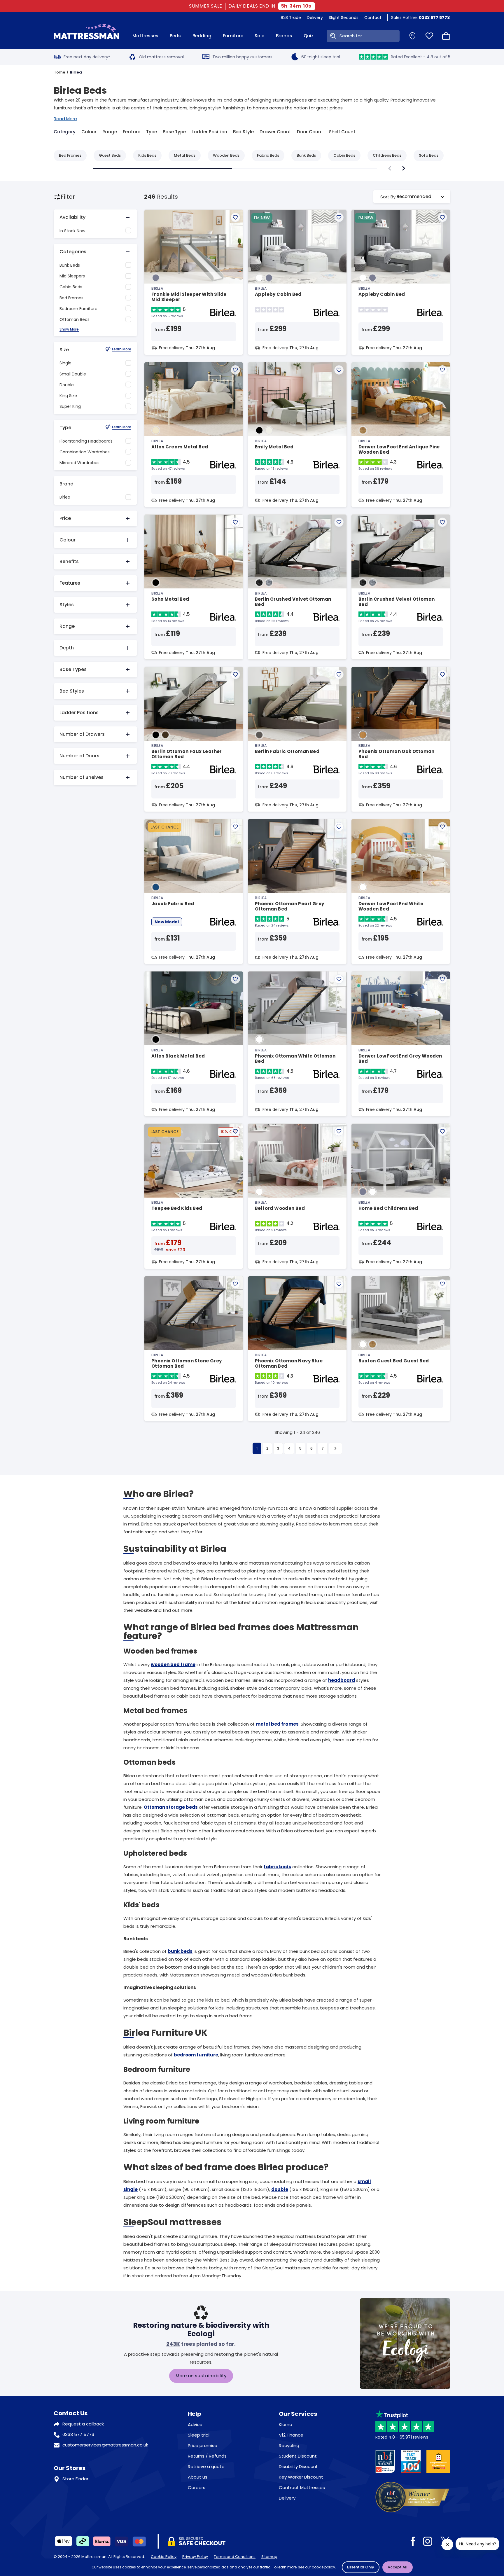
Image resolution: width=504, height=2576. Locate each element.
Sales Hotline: (420, 18)
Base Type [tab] (174, 132)
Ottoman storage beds (171, 1807)
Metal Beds (185, 155)
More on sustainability (201, 2376)
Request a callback (83, 2424)
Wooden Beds (226, 155)
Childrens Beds (387, 155)
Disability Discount (298, 2466)
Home (60, 72)
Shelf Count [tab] (342, 132)
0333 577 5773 (78, 2434)
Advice (195, 2424)
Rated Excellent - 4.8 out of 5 (421, 57)
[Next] (335, 1448)
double (280, 2189)
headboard (342, 1680)
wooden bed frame (173, 1664)
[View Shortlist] (429, 36)
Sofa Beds (429, 155)
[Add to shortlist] (235, 217)
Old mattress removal (161, 57)
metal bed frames (277, 1724)
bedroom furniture (196, 2055)
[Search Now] (332, 36)
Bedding (202, 36)
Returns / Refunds (207, 2456)
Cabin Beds (344, 155)
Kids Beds (147, 155)
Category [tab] (65, 132)
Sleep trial (199, 2435)
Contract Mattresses (302, 2487)
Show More (69, 330)
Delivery (315, 18)
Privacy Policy (195, 2557)
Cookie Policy (164, 2557)
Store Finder (75, 2479)
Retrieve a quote (206, 2466)
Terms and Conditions (235, 2557)
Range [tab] (110, 132)
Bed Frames (70, 155)
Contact (373, 18)
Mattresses (145, 36)
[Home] (86, 36)
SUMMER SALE (207, 6)
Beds (175, 36)
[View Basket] (446, 36)
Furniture (233, 36)
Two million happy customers (242, 57)
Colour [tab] (89, 132)
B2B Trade (291, 18)
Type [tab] (152, 132)
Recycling (289, 2445)
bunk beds (180, 1951)
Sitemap (269, 2557)
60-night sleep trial (321, 57)
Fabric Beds (268, 155)
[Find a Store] (412, 36)
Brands (284, 36)
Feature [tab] (132, 132)
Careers (197, 2487)
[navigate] (404, 168)
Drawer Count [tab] (275, 132)
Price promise (203, 2445)
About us (198, 2477)
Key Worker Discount (301, 2477)
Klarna (286, 2424)
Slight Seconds (344, 18)
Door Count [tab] (310, 132)
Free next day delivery (87, 57)
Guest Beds (110, 155)
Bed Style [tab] (243, 132)
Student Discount (298, 2456)
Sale (259, 36)
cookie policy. (324, 2567)
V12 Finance (291, 2435)
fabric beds (277, 1867)
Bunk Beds (306, 155)
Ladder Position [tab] (209, 132)
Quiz (309, 36)
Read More (65, 119)
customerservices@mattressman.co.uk (105, 2445)
